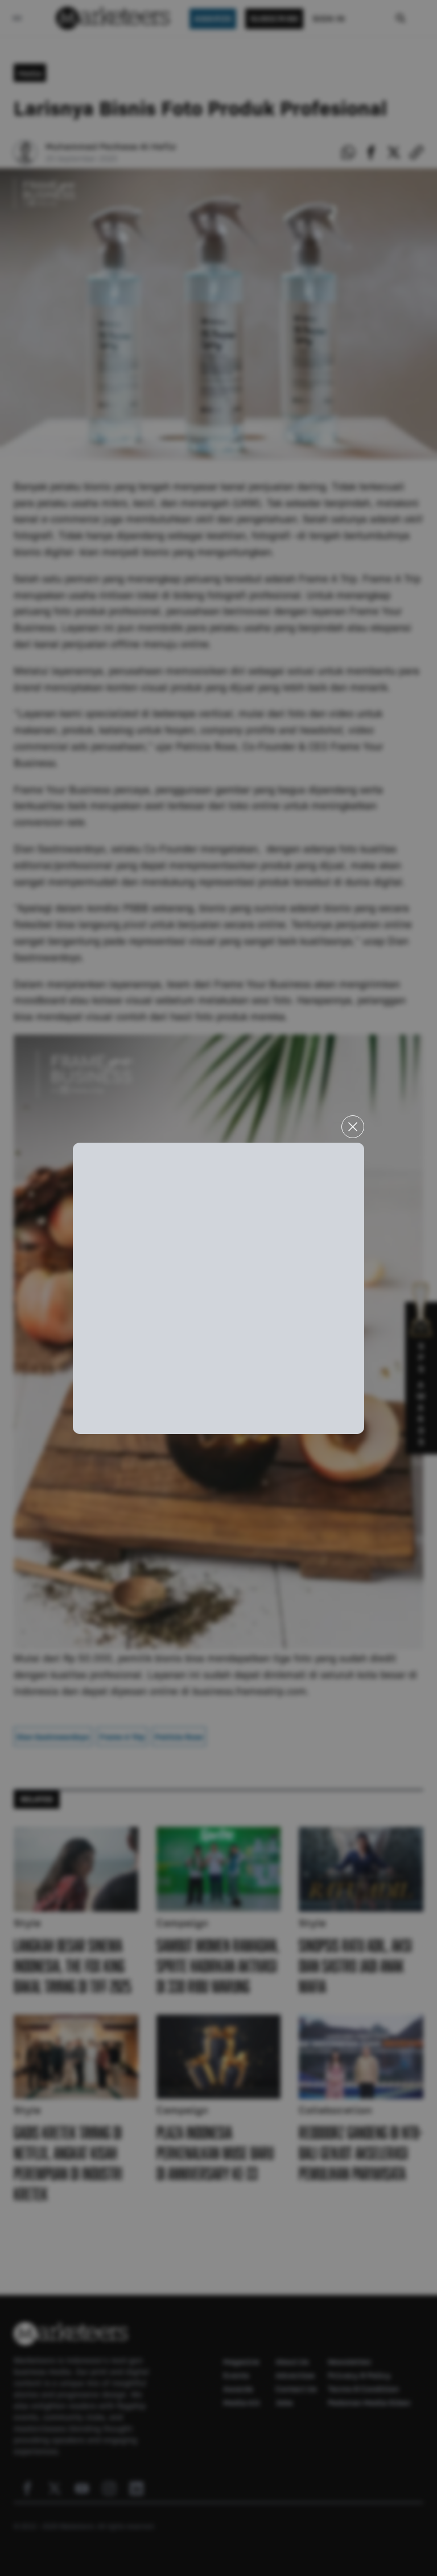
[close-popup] (353, 1127)
